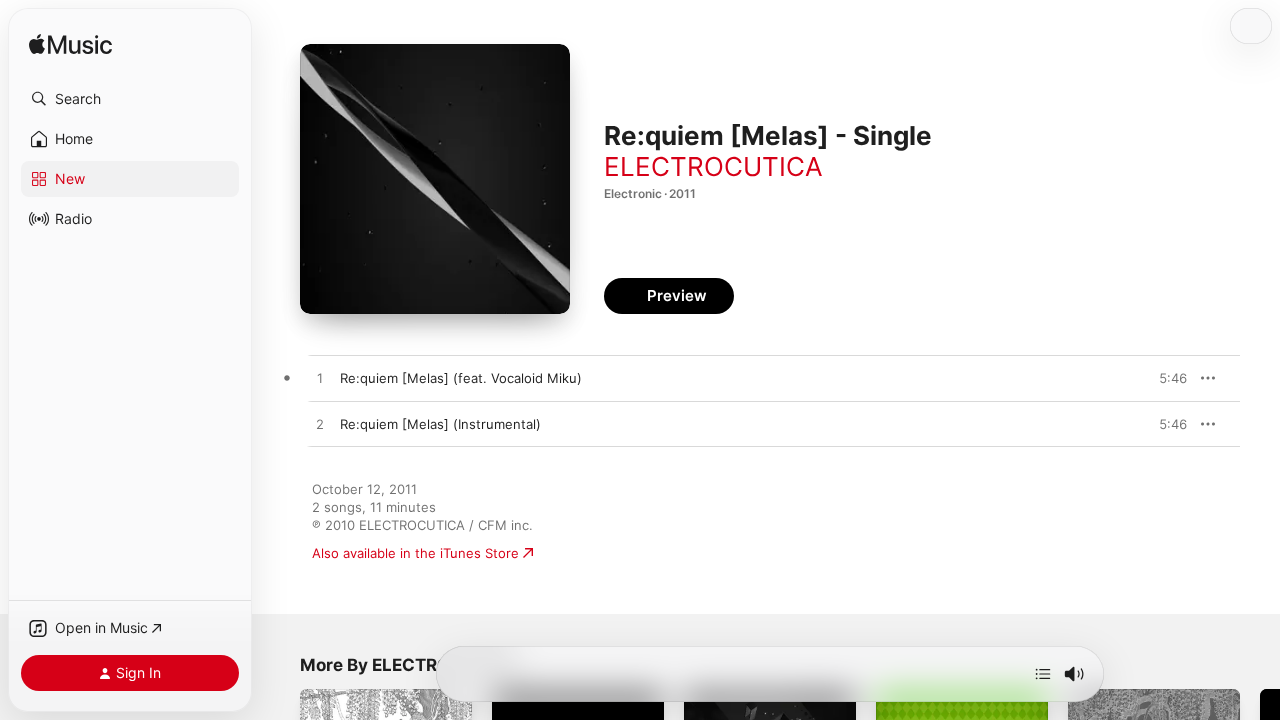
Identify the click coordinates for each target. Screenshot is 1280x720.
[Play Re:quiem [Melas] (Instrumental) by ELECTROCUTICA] (320, 425)
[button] (130, 99)
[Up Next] (1043, 674)
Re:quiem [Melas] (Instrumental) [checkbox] (440, 424)
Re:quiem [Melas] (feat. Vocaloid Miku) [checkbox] (461, 378)
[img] (70, 45)
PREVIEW (1165, 378)
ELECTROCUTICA (713, 166)
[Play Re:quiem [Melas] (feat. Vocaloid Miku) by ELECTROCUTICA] (320, 379)
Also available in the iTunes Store (415, 553)
